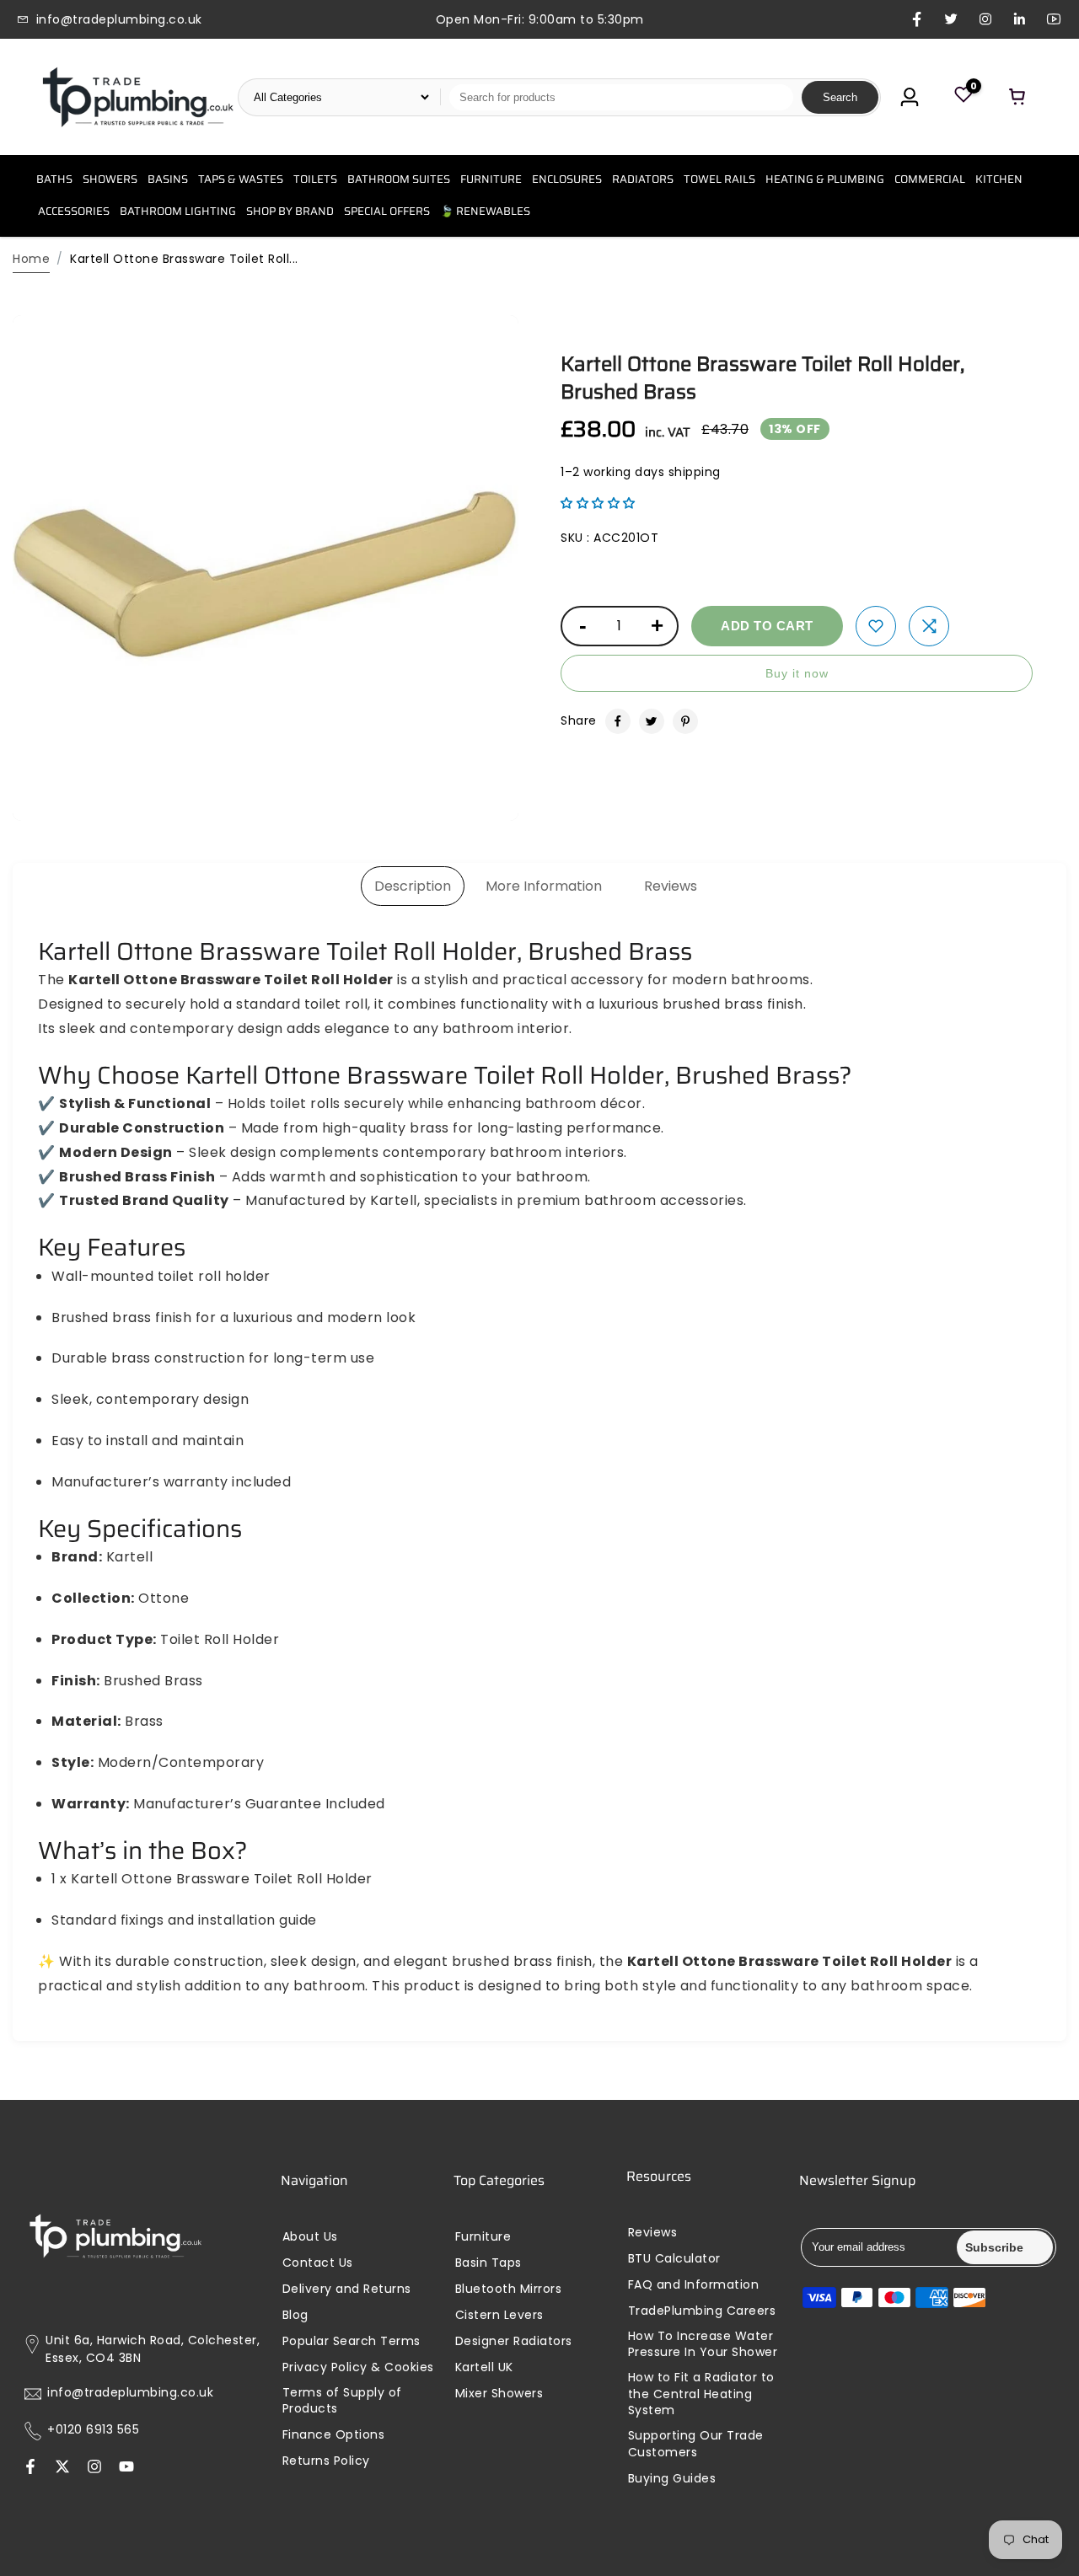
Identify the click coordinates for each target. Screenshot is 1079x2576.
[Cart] (1017, 97)
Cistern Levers (499, 2315)
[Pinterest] (685, 721)
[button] (598, 503)
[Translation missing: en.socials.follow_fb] (30, 2468)
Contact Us (318, 2263)
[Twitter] (652, 721)
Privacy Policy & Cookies (358, 2367)
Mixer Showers (499, 2394)
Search (840, 97)
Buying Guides (672, 2479)
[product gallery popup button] (487, 802)
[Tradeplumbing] (137, 97)
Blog (295, 2315)
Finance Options (334, 2435)
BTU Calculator (674, 2259)
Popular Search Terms (352, 2341)
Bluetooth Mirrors (509, 2289)
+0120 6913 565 (93, 2430)
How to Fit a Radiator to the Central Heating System (701, 2394)
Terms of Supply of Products (342, 2401)
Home (31, 259)
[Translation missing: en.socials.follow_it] (94, 2468)
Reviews (671, 886)
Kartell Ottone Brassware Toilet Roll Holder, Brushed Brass (762, 378)
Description (413, 886)
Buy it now (797, 673)
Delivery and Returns (347, 2289)
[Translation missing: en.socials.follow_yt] (126, 2468)
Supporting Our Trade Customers (696, 2444)
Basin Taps (489, 2263)
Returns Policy (326, 2461)
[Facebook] (618, 721)
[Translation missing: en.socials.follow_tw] (62, 2468)
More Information (544, 886)
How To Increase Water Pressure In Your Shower (703, 2345)
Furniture (483, 2237)
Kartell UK (484, 2367)
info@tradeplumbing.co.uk (130, 2393)
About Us (310, 2237)
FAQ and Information (694, 2285)
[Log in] (910, 97)
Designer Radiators (514, 2341)
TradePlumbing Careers (702, 2311)
